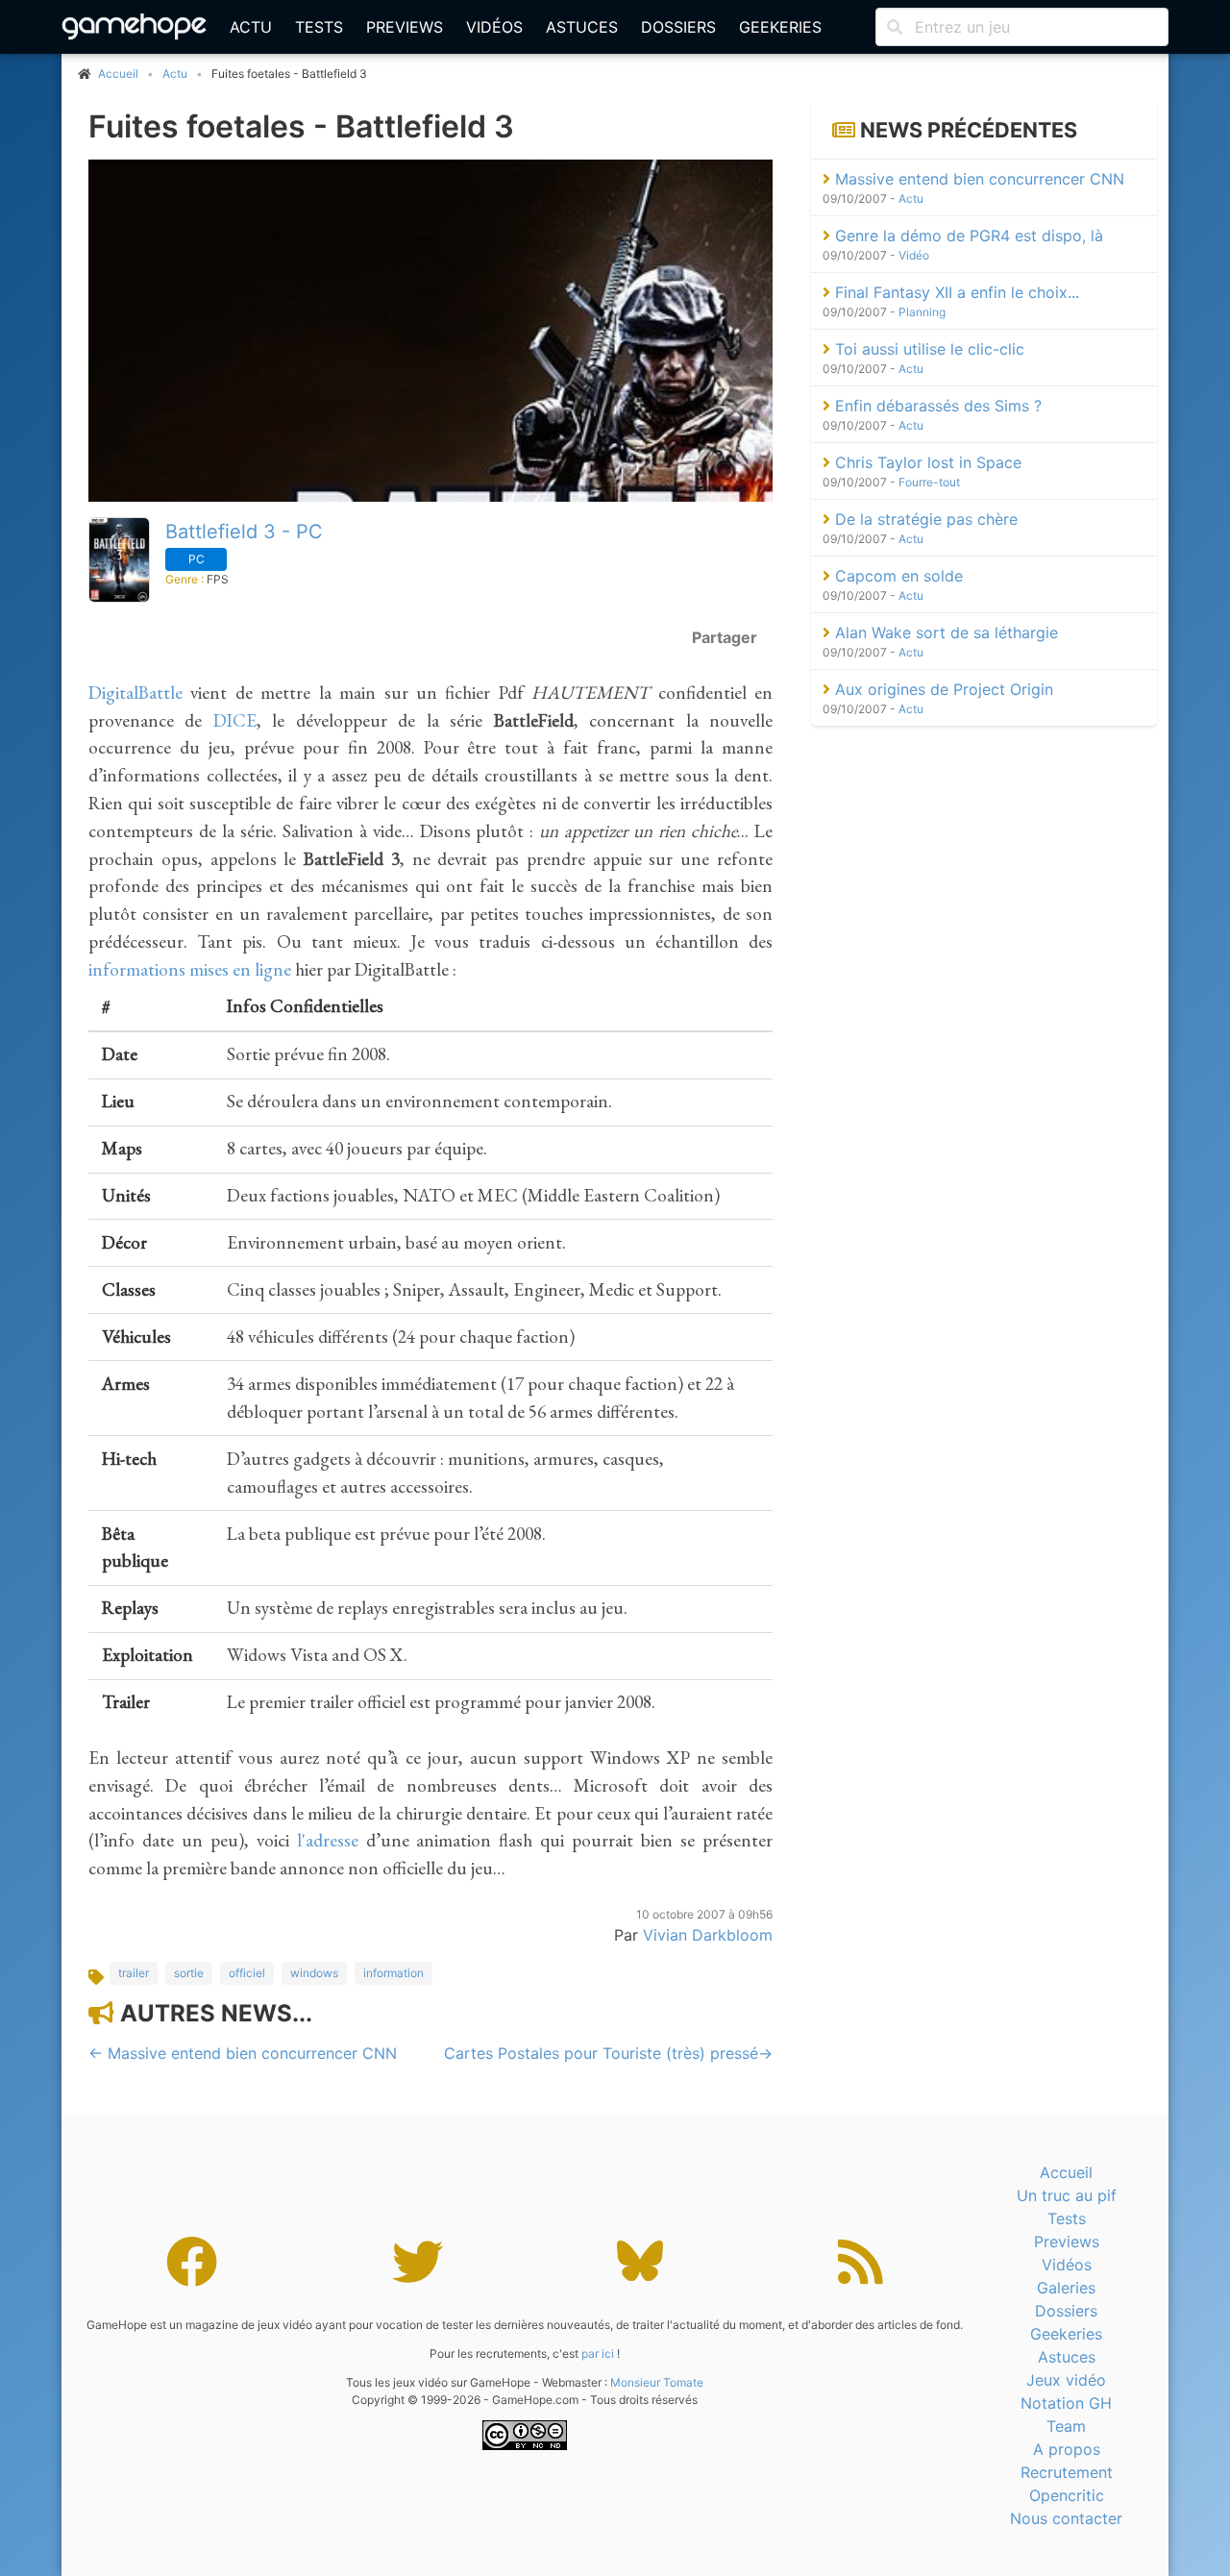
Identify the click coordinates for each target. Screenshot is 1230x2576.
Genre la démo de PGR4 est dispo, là (967, 235)
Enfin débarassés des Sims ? (936, 406)
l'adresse (328, 1840)
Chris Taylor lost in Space (926, 462)
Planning (922, 312)
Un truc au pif (1067, 2195)
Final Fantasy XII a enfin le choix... (955, 292)
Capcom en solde (897, 576)
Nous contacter (1066, 2518)
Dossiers (678, 27)
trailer (134, 1973)
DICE (235, 720)
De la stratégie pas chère (924, 519)
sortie (189, 1973)
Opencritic (1067, 2495)
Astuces (582, 27)
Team (1066, 2426)
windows (314, 1973)
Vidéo (914, 255)
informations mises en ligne (190, 969)
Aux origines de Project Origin (942, 689)
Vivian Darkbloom (708, 1935)
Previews (405, 27)
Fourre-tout (929, 482)
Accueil (1066, 2172)
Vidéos (494, 27)
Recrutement (1067, 2472)
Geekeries (780, 27)
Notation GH (1066, 2403)
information (394, 1973)
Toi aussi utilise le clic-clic (927, 349)
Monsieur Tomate (657, 2382)
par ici (598, 2353)
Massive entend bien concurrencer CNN (977, 179)
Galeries (1066, 2288)
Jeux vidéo (1066, 2380)
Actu (251, 27)
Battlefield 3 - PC (244, 532)
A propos (1067, 2449)
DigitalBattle (135, 693)
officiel (247, 1973)
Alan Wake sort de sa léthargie (944, 632)
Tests (319, 27)
